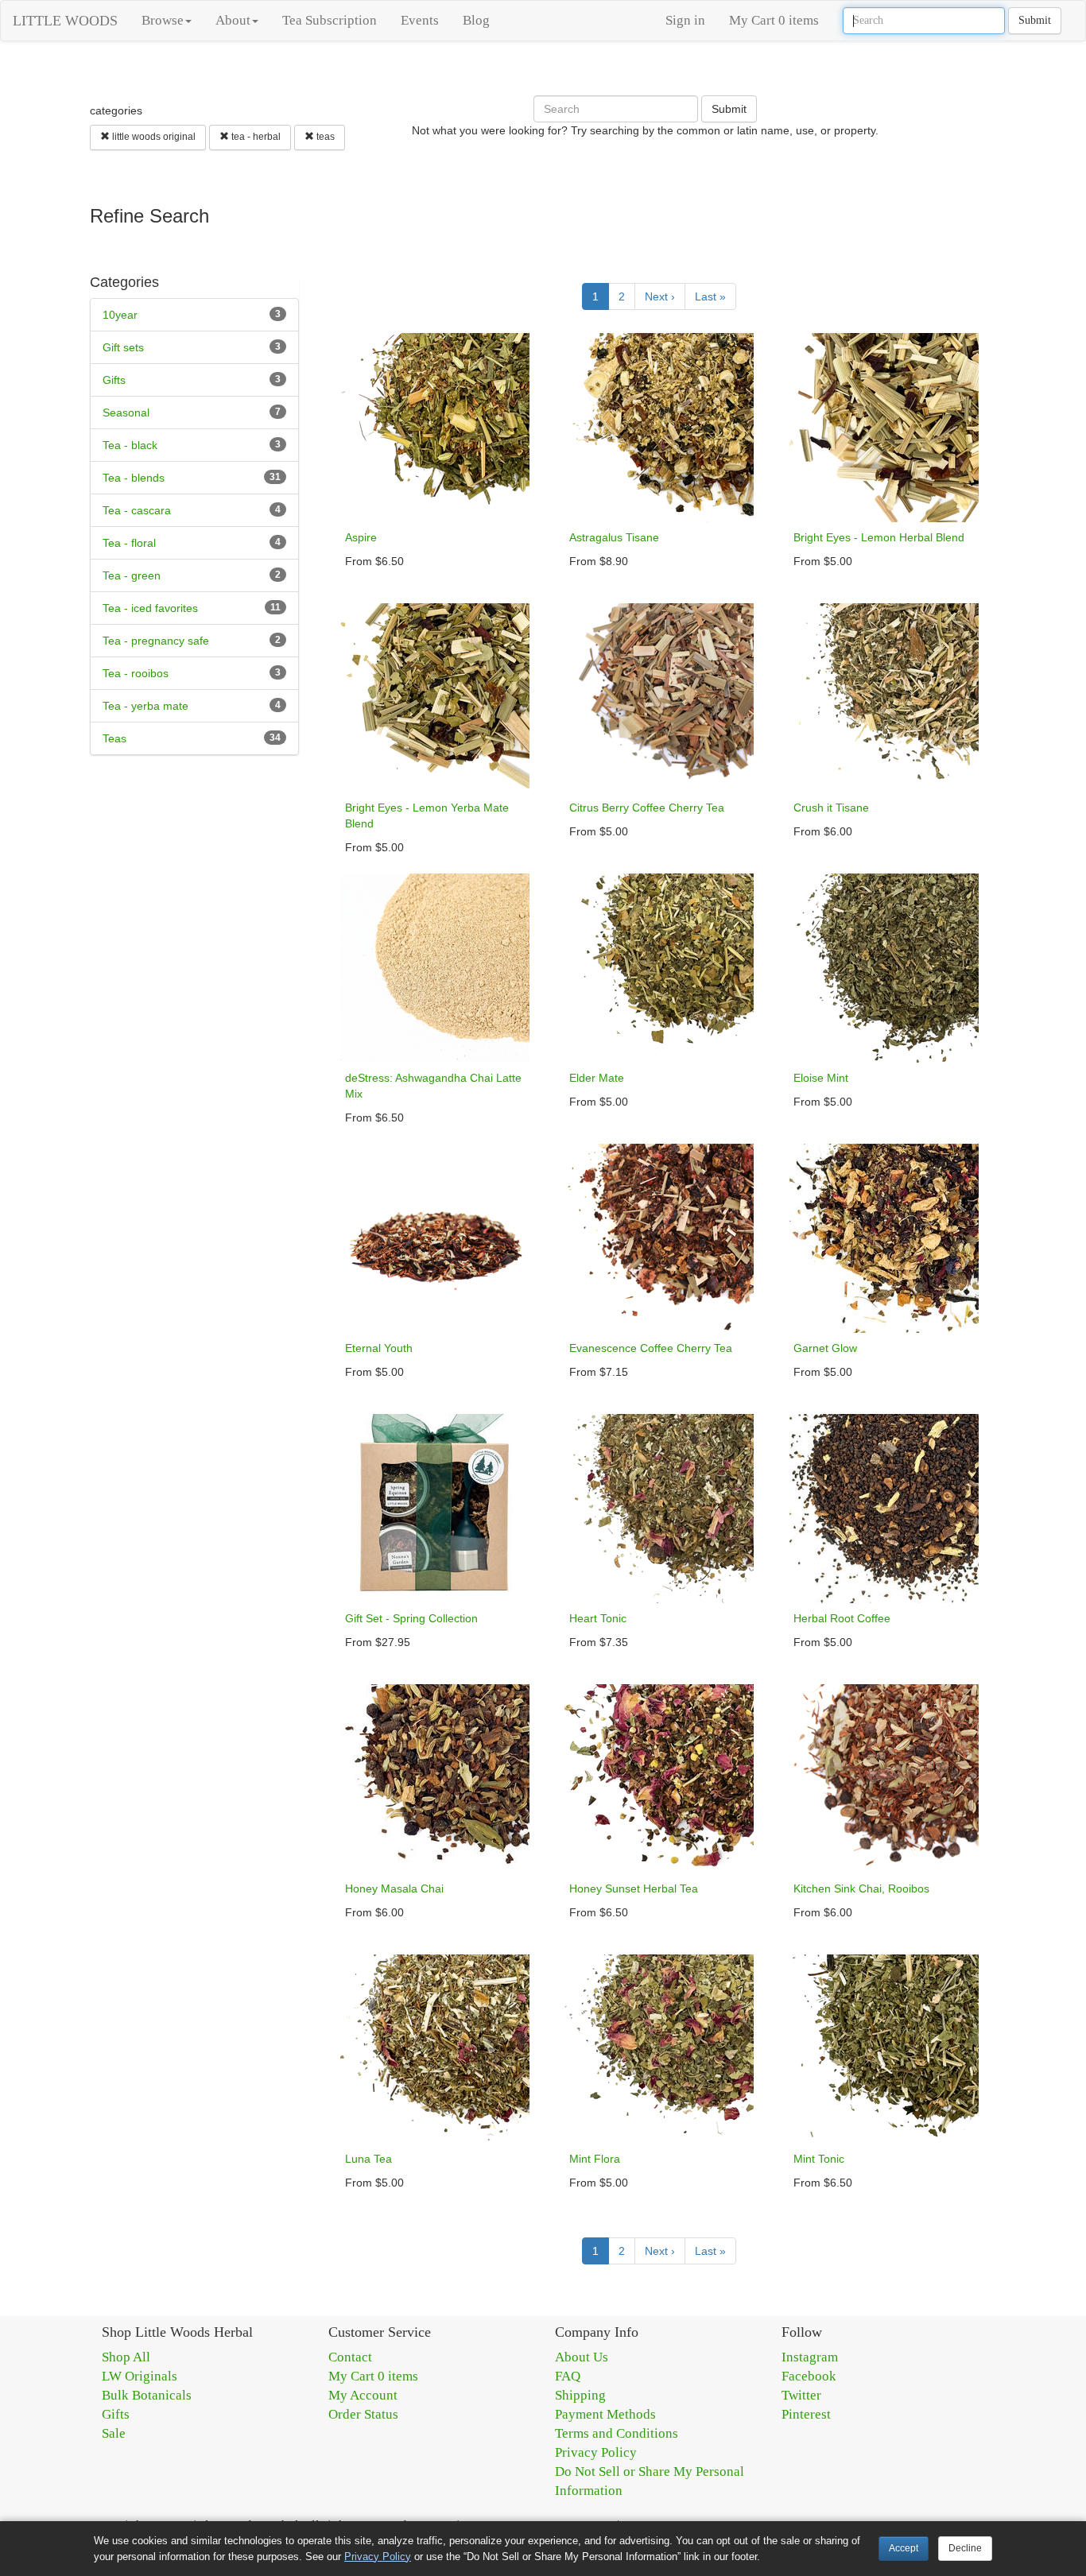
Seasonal (126, 413)
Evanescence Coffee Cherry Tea (651, 1348)
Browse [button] (163, 20)
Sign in (685, 20)
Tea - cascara (137, 510)
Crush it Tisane (831, 808)
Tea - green (132, 575)
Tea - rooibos (136, 673)
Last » (710, 296)
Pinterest (806, 2414)
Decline (965, 2548)
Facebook (809, 2376)
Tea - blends (134, 478)
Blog (476, 20)
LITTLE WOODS (65, 21)
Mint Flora (595, 2159)
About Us (582, 2357)
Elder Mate (597, 1078)
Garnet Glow (825, 1348)
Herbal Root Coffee (842, 1618)
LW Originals (140, 2376)
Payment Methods (605, 2414)
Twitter (801, 2395)
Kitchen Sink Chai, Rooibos (861, 1888)
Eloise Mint (821, 1078)
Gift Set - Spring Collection (411, 1618)
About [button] (233, 20)
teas (324, 137)
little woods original (153, 137)
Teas (114, 738)
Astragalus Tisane (614, 537)
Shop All (126, 2357)
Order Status (363, 2414)
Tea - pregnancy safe (156, 641)
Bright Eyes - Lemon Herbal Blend (879, 537)
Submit (1035, 20)
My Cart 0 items (774, 20)
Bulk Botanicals (147, 2395)
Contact (350, 2357)
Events (420, 20)
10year (120, 315)
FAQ (568, 2376)
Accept (904, 2548)
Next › (660, 296)
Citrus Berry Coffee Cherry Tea (647, 808)
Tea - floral (129, 543)
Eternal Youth (379, 1348)
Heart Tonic (598, 1618)
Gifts (114, 380)
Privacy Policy (596, 2452)
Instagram (810, 2357)
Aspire (361, 537)
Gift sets (123, 347)
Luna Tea (368, 2159)
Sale (114, 2433)
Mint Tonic (819, 2159)
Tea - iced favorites (150, 608)
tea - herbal (255, 137)
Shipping (580, 2395)
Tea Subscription (330, 20)
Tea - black (130, 445)
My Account (363, 2395)
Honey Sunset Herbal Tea (634, 1888)
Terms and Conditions (617, 2433)
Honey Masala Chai (394, 1888)
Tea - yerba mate (145, 706)
